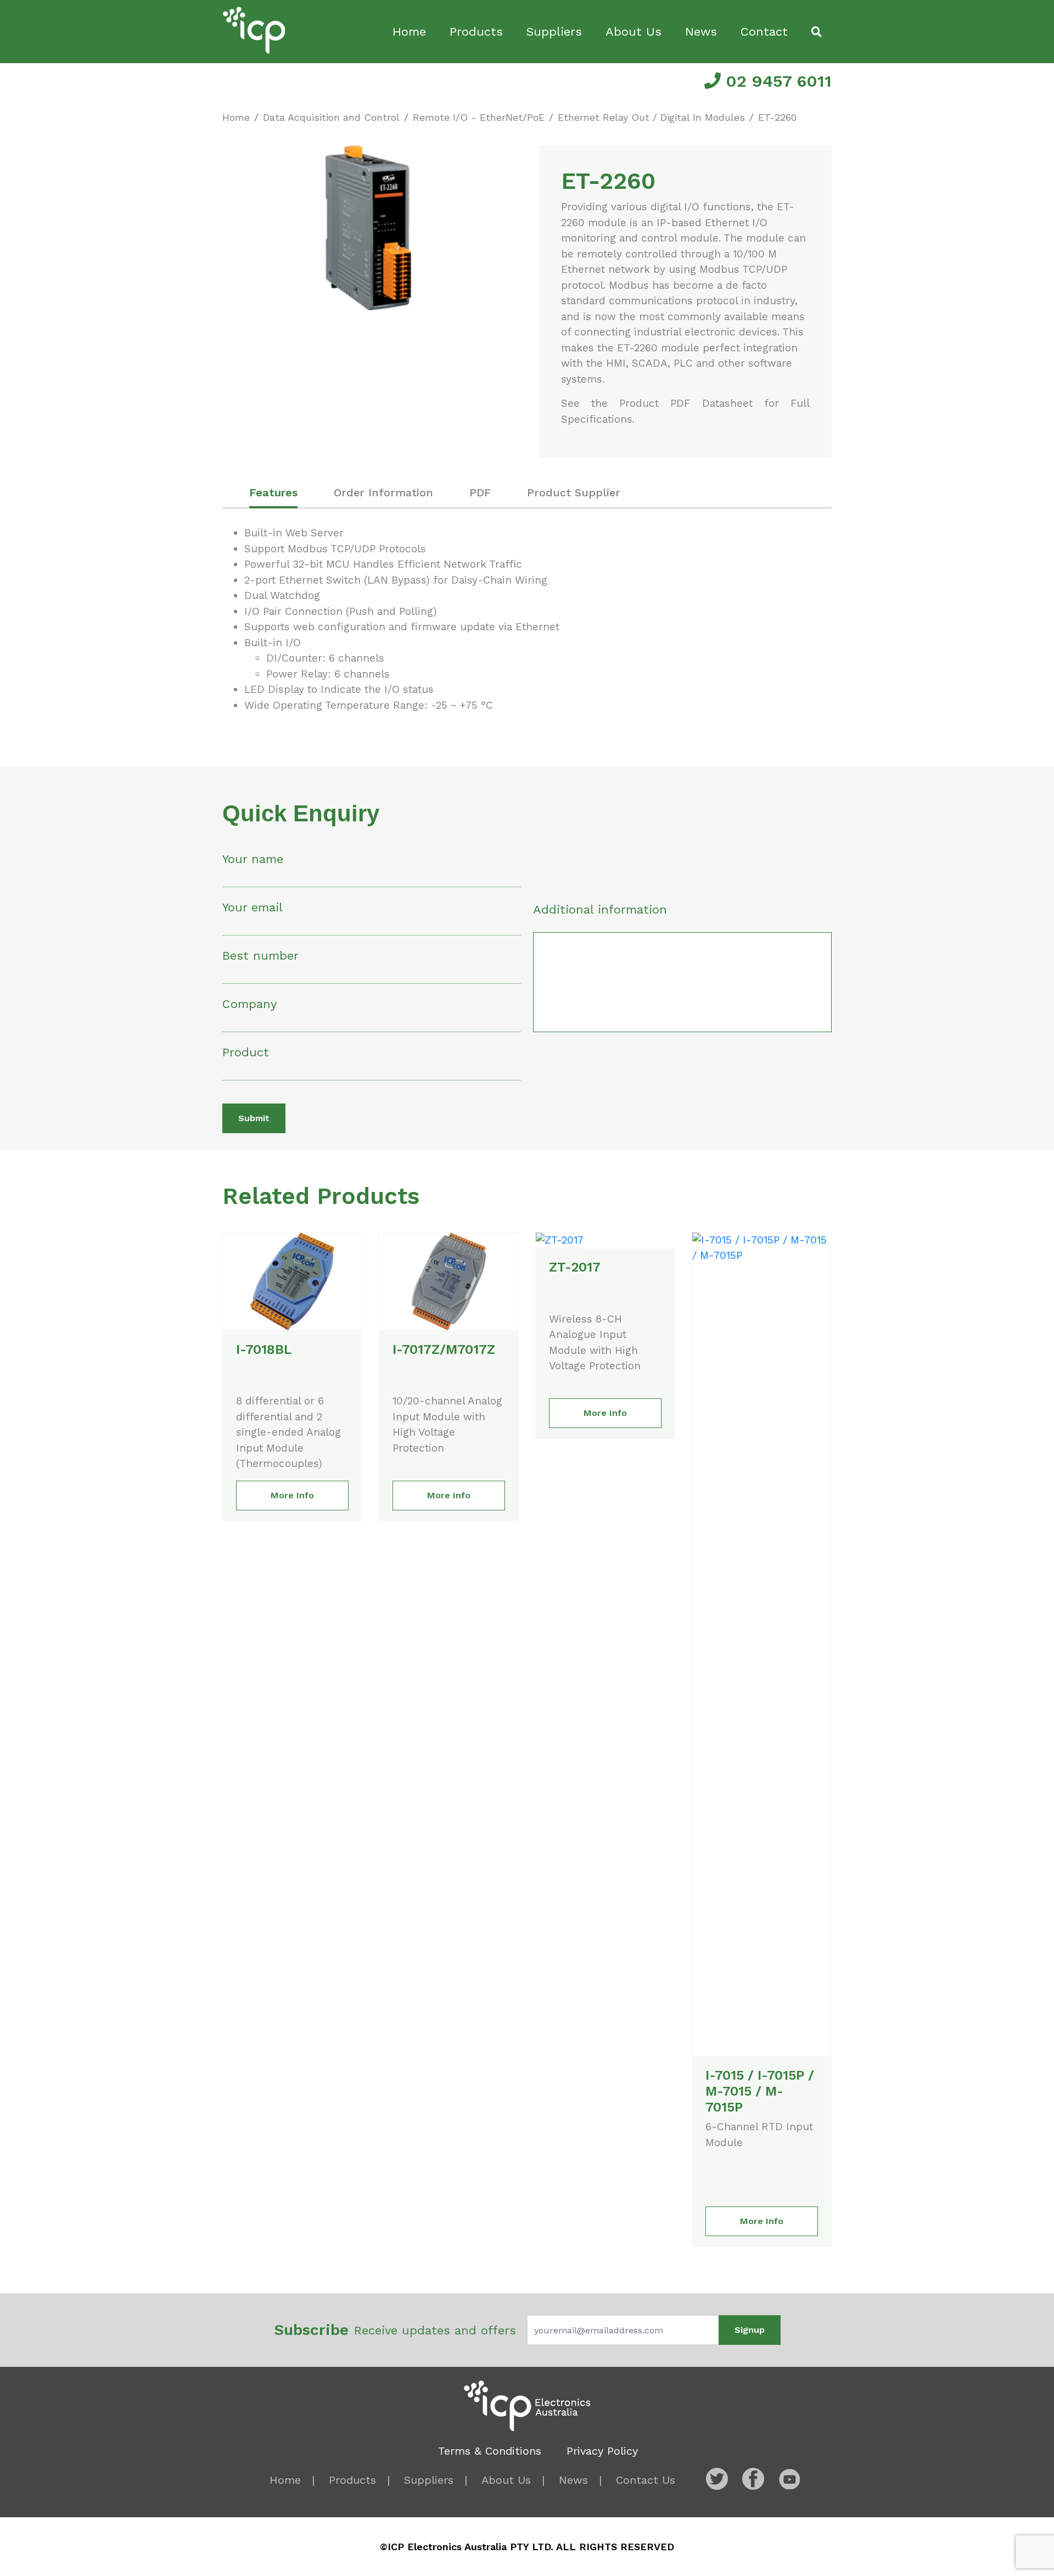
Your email (253, 907)
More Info (292, 1495)
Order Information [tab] (383, 492)
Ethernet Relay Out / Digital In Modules (651, 117)
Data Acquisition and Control (331, 117)
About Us (633, 32)
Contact (764, 32)
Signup (750, 2330)
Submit (254, 1118)
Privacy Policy (602, 2451)
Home (409, 32)
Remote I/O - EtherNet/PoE (479, 117)
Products (476, 32)
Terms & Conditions (490, 2451)
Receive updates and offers (395, 2330)
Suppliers (554, 32)
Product (246, 1052)
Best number (260, 956)
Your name (253, 859)
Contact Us (646, 2480)
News (701, 32)
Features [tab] (273, 492)
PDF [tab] (480, 492)
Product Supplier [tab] (574, 492)
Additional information (600, 909)
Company (250, 1004)
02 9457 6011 (776, 81)
